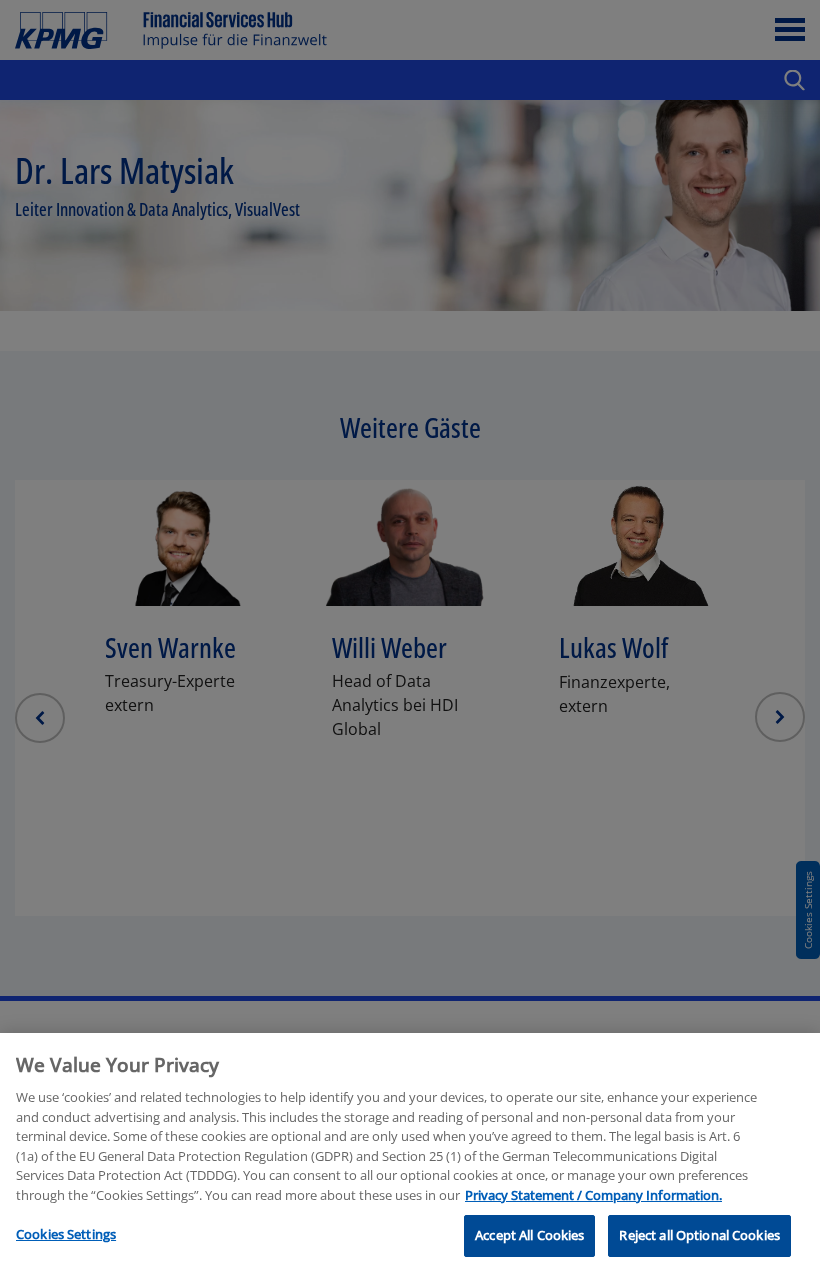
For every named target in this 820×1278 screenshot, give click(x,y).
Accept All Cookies (529, 1235)
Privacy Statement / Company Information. (593, 1195)
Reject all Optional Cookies (699, 1235)
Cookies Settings (66, 1234)
